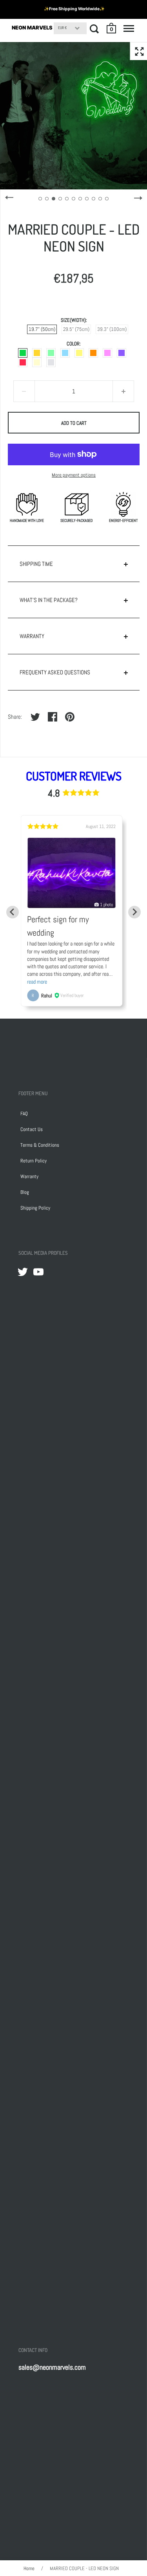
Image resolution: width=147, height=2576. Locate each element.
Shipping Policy (35, 1208)
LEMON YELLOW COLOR (79, 353)
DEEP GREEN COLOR (23, 353)
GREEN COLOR (51, 353)
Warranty (29, 1176)
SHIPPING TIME (36, 564)
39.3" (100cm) (112, 329)
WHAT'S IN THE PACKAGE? (49, 600)
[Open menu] (129, 29)
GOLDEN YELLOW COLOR (37, 353)
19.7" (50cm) (42, 329)
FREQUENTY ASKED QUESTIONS (55, 672)
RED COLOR (23, 362)
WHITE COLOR (51, 362)
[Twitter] (23, 1272)
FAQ (24, 1114)
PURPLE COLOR (122, 353)
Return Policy (34, 1161)
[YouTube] (38, 1272)
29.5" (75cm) (76, 329)
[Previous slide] (13, 912)
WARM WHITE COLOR (37, 362)
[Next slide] (134, 912)
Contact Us (32, 1129)
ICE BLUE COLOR (65, 353)
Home (29, 2568)
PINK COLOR (107, 353)
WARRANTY (32, 636)
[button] (112, 28)
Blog (25, 1192)
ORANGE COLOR (93, 353)
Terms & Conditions (40, 1145)
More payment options (74, 475)
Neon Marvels (32, 28)
